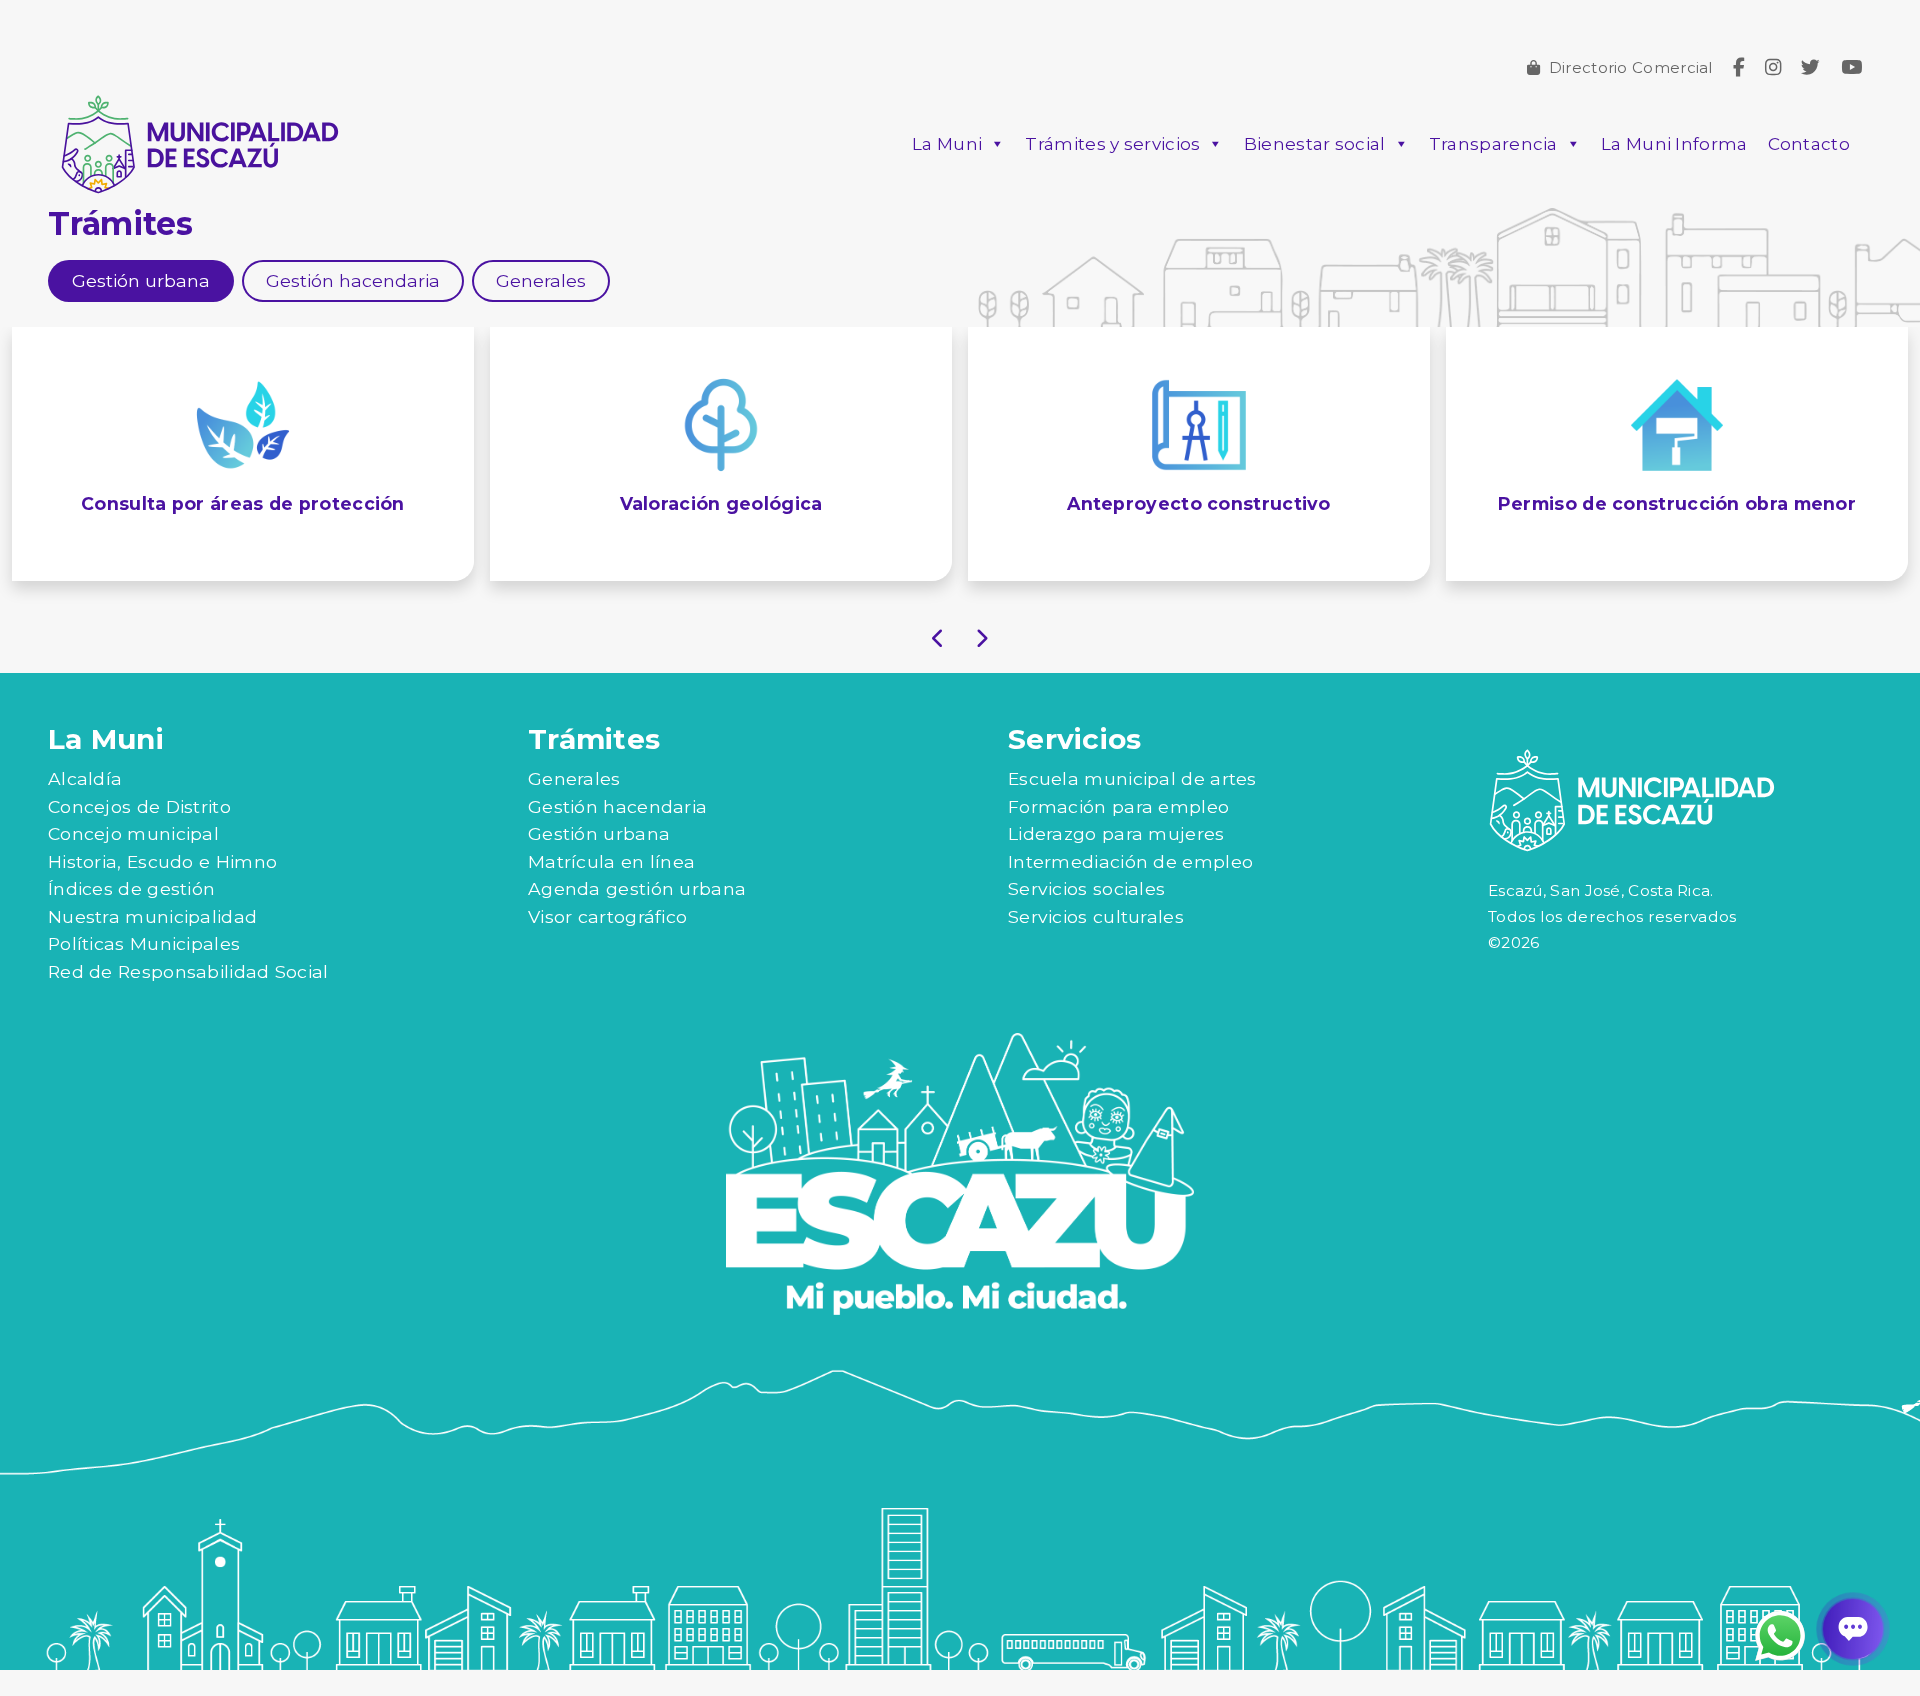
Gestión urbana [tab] (141, 280)
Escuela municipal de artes (1132, 804)
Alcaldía (85, 804)
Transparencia (1493, 144)
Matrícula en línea (611, 887)
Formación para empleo (1118, 832)
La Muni (947, 144)
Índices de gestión (131, 915)
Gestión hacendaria (617, 832)
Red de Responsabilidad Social (188, 997)
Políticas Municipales (144, 970)
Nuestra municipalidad (152, 942)
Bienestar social (1315, 144)
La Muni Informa (1674, 144)
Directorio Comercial (1631, 67)
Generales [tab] (541, 280)
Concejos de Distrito (139, 832)
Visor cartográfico (607, 942)
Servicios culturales (1096, 942)
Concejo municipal (133, 860)
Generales (574, 804)
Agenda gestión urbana (637, 915)
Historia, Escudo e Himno (162, 887)
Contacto (1809, 144)
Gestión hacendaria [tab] (353, 280)
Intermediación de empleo (1130, 887)
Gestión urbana (599, 860)
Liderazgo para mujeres (1116, 860)
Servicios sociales (1086, 915)
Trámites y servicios (1112, 144)
